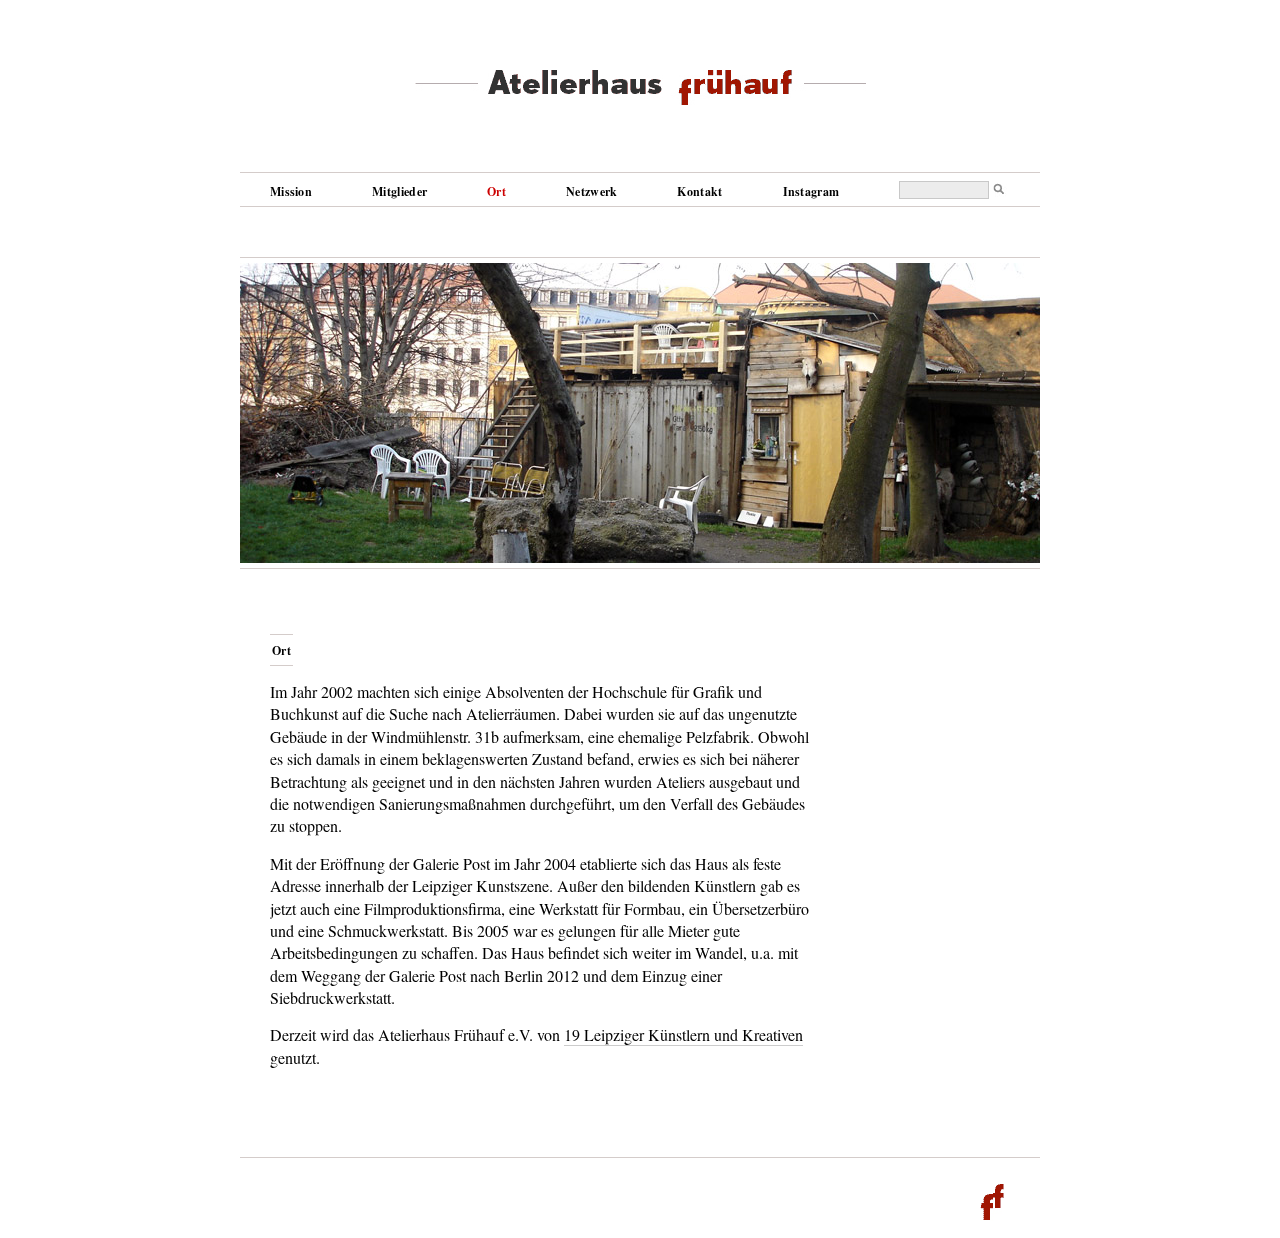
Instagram (811, 191)
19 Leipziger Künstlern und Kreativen (683, 1034)
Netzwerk (591, 191)
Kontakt (699, 191)
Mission (291, 191)
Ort (496, 191)
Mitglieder (399, 191)
